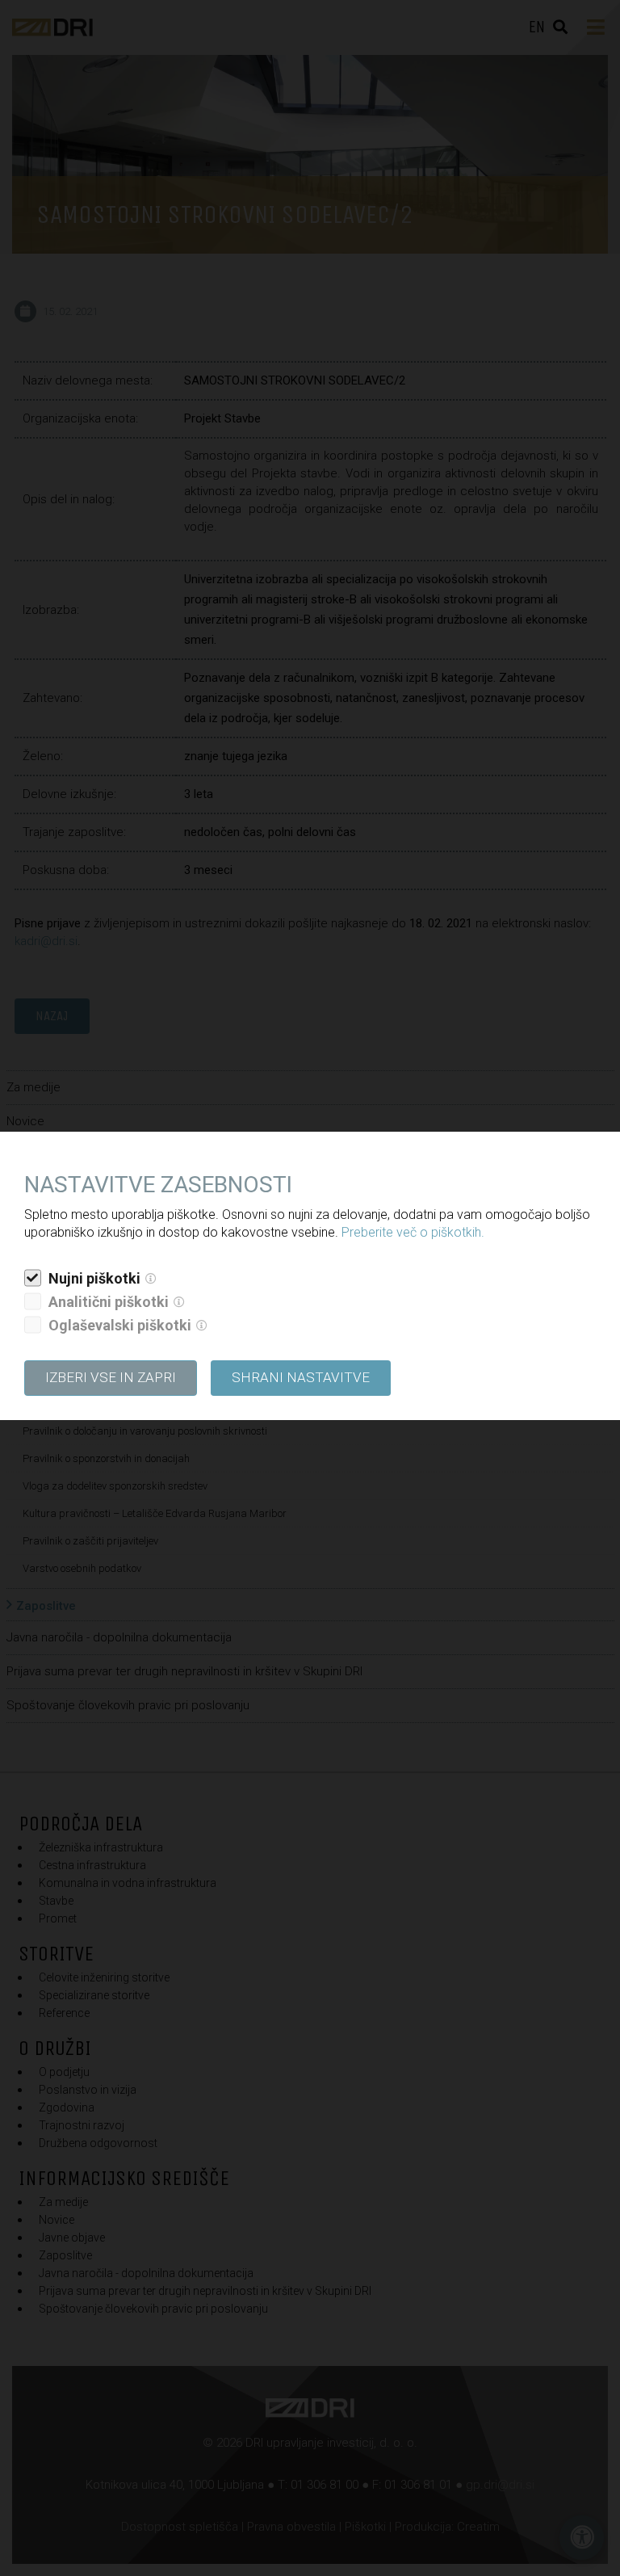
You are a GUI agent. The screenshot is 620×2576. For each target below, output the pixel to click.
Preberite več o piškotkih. (413, 1232)
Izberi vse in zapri (111, 1377)
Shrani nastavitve (301, 1377)
